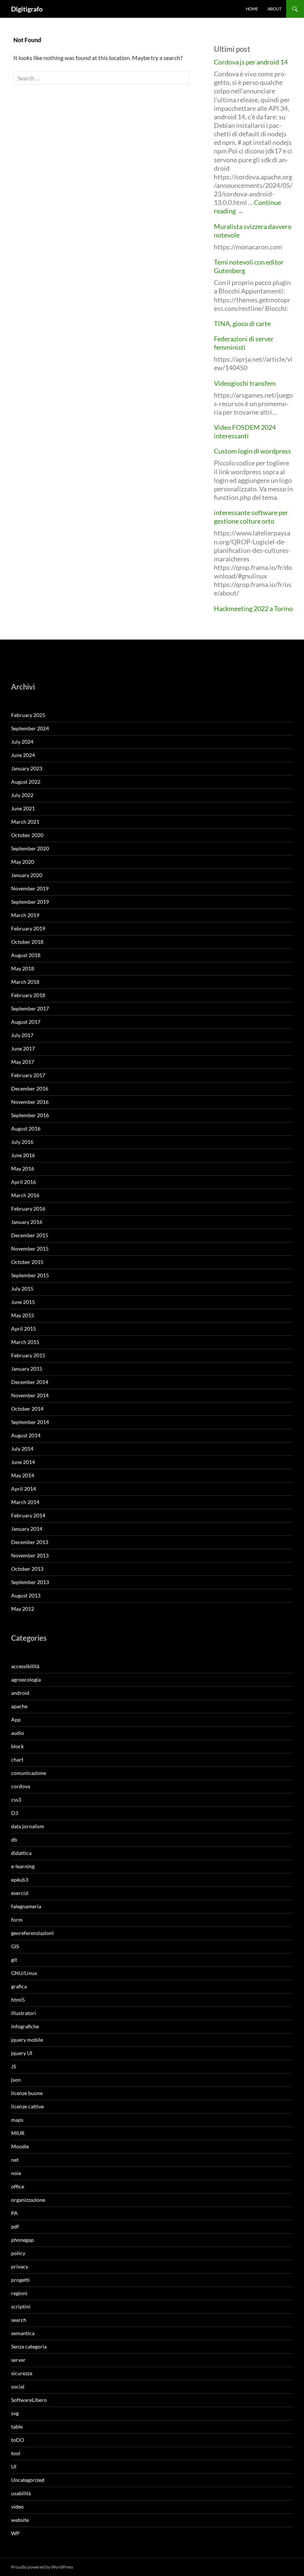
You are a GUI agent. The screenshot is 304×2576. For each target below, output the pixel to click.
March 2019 (25, 915)
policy (18, 2253)
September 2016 (30, 1115)
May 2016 (23, 1169)
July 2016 (22, 1142)
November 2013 (30, 1555)
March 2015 (25, 1342)
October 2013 (27, 1569)
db (14, 1840)
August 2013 (26, 1595)
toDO (18, 2440)
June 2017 (23, 1048)
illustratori (24, 2013)
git (14, 1960)
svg (15, 2413)
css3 (16, 1800)
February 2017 (28, 1075)
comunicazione (29, 1773)
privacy (20, 2266)
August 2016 (26, 1128)
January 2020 (27, 875)
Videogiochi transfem (245, 383)
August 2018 (26, 955)
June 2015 (23, 1302)
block (17, 1746)
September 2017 (30, 1008)
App (16, 1719)
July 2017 (22, 1035)
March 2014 (25, 1502)
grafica (19, 1986)
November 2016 (30, 1102)
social (18, 2386)
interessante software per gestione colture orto (251, 517)
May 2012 (23, 1609)
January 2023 (27, 768)
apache (19, 1706)
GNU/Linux (24, 1973)
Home (252, 9)
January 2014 (27, 1529)
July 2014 (22, 1449)
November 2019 (30, 888)
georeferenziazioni (32, 1933)
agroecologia (26, 1679)
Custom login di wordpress (252, 451)
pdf (15, 2226)
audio (18, 1733)
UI (14, 2467)
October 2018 (27, 942)
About (275, 9)
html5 (18, 2000)
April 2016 (24, 1182)
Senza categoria (29, 2346)
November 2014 (30, 1395)
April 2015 (24, 1329)
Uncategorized (28, 2480)
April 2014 (24, 1489)
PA (14, 2213)
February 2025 (28, 715)
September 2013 (30, 1582)
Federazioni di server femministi (244, 343)
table (17, 2426)
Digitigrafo (27, 9)
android (20, 1693)
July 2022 (22, 795)
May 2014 (23, 1475)
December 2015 (30, 1235)
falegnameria (26, 1906)
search (19, 2320)
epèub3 (20, 1880)
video (17, 2507)
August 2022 (26, 782)
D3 (15, 1813)
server (18, 2360)
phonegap (22, 2240)
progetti (20, 2280)
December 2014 (30, 1382)
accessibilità (25, 1666)
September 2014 (30, 1422)
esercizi (20, 1893)
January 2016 (27, 1222)
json (16, 2080)
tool (16, 2453)
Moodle (20, 2146)
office (18, 2186)
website (20, 2520)
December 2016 (30, 1088)
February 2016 (28, 1209)
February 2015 (28, 1355)
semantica (23, 2333)
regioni (19, 2293)
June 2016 (23, 1155)
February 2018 (28, 995)
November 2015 (30, 1249)
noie (16, 2173)
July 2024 (22, 742)
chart (17, 1760)
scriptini (21, 2306)
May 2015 (23, 1315)
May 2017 (23, 1062)
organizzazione (28, 2200)
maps (17, 2120)
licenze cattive (27, 2106)
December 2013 (30, 1542)
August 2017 (26, 1022)
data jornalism (28, 1826)
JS (14, 2066)
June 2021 (23, 808)
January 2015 (27, 1369)
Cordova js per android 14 (251, 62)
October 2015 (27, 1262)
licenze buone (27, 2093)
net (15, 2160)
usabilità (21, 2493)
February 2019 (28, 928)
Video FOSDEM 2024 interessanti (245, 431)
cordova (21, 1786)
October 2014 (27, 1409)
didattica (21, 1853)
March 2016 (25, 1195)
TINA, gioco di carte (242, 323)
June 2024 (23, 755)
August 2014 (26, 1435)
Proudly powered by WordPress (42, 2567)
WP (15, 2533)
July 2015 (22, 1289)
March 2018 (25, 982)
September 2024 (30, 728)
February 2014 (28, 1515)
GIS (15, 1946)
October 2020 (27, 835)
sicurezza (22, 2373)
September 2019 (30, 902)
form (17, 1920)
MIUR (18, 2133)
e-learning (23, 1866)
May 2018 (23, 968)
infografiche (25, 2026)
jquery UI (22, 2053)
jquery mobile (27, 2040)
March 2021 (25, 822)
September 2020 (30, 848)
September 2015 (30, 1275)
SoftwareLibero (29, 2400)
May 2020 (23, 862)
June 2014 (23, 1462)
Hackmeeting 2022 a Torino (253, 608)
